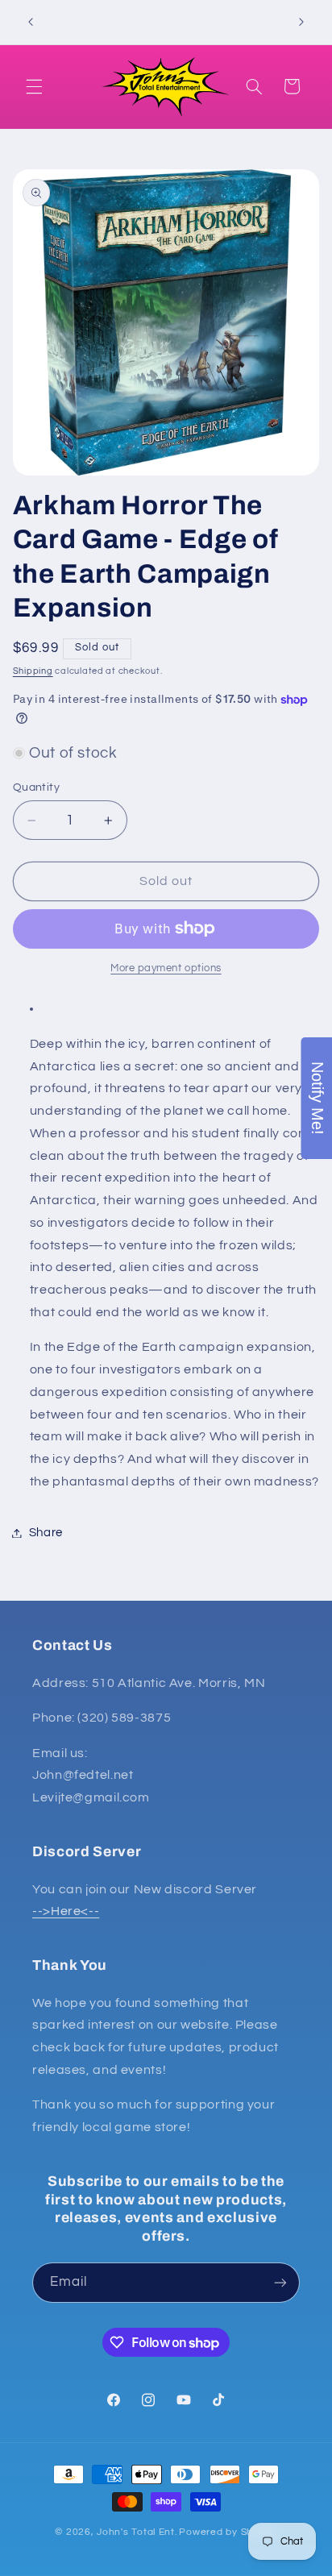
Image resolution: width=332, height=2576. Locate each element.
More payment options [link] (166, 968)
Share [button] (46, 1533)
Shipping (33, 671)
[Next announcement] (301, 22)
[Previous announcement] (31, 22)
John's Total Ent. (137, 2532)
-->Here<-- (66, 1911)
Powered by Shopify (228, 2532)
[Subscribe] (280, 2282)
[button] (34, 86)
